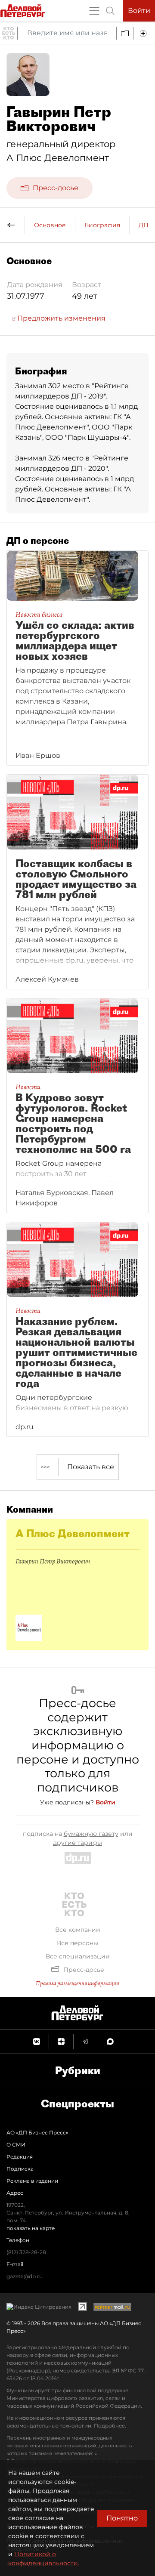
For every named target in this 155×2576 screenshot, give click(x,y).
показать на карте (31, 2228)
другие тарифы (77, 1843)
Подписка (20, 2169)
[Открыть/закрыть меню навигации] (94, 11)
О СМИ (16, 2145)
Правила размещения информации (77, 1983)
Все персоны (77, 1943)
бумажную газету (91, 1834)
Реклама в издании (32, 2181)
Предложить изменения (60, 318)
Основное (50, 225)
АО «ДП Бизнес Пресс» (37, 2133)
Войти (139, 11)
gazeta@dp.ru (25, 2276)
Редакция (20, 2157)
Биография (102, 225)
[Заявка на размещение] (144, 33)
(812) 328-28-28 (26, 2252)
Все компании (78, 1930)
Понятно (122, 2518)
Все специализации (78, 1956)
